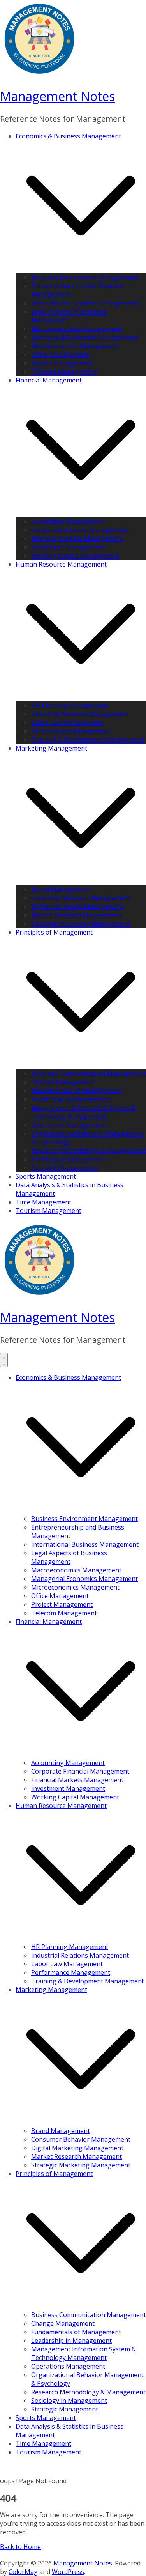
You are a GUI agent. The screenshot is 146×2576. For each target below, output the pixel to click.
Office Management (60, 354)
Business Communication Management (89, 1073)
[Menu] (4, 1360)
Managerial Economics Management (84, 337)
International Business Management (85, 303)
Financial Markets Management (77, 538)
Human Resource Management (61, 564)
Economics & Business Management (68, 136)
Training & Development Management (88, 740)
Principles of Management (54, 932)
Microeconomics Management (75, 346)
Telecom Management (64, 372)
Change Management (63, 1082)
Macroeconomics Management (76, 329)
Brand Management (61, 889)
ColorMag (23, 2572)
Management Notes (57, 96)
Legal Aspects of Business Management (69, 316)
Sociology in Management (69, 1159)
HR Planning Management (70, 705)
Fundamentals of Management (76, 1091)
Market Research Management (77, 915)
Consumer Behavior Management (81, 898)
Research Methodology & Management (88, 1151)
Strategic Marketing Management (81, 924)
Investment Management (68, 547)
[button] (81, 269)
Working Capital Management (75, 556)
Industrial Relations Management (80, 714)
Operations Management (68, 1125)
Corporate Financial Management (80, 530)
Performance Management (71, 731)
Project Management (62, 363)
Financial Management (49, 380)
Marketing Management (51, 748)
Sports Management (46, 1176)
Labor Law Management (67, 722)
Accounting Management (68, 521)
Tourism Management (48, 1211)
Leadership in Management (71, 1099)
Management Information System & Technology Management (84, 1112)
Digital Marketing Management (77, 906)
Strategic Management (65, 1168)
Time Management (43, 1202)
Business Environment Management (84, 277)
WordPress (68, 2572)
